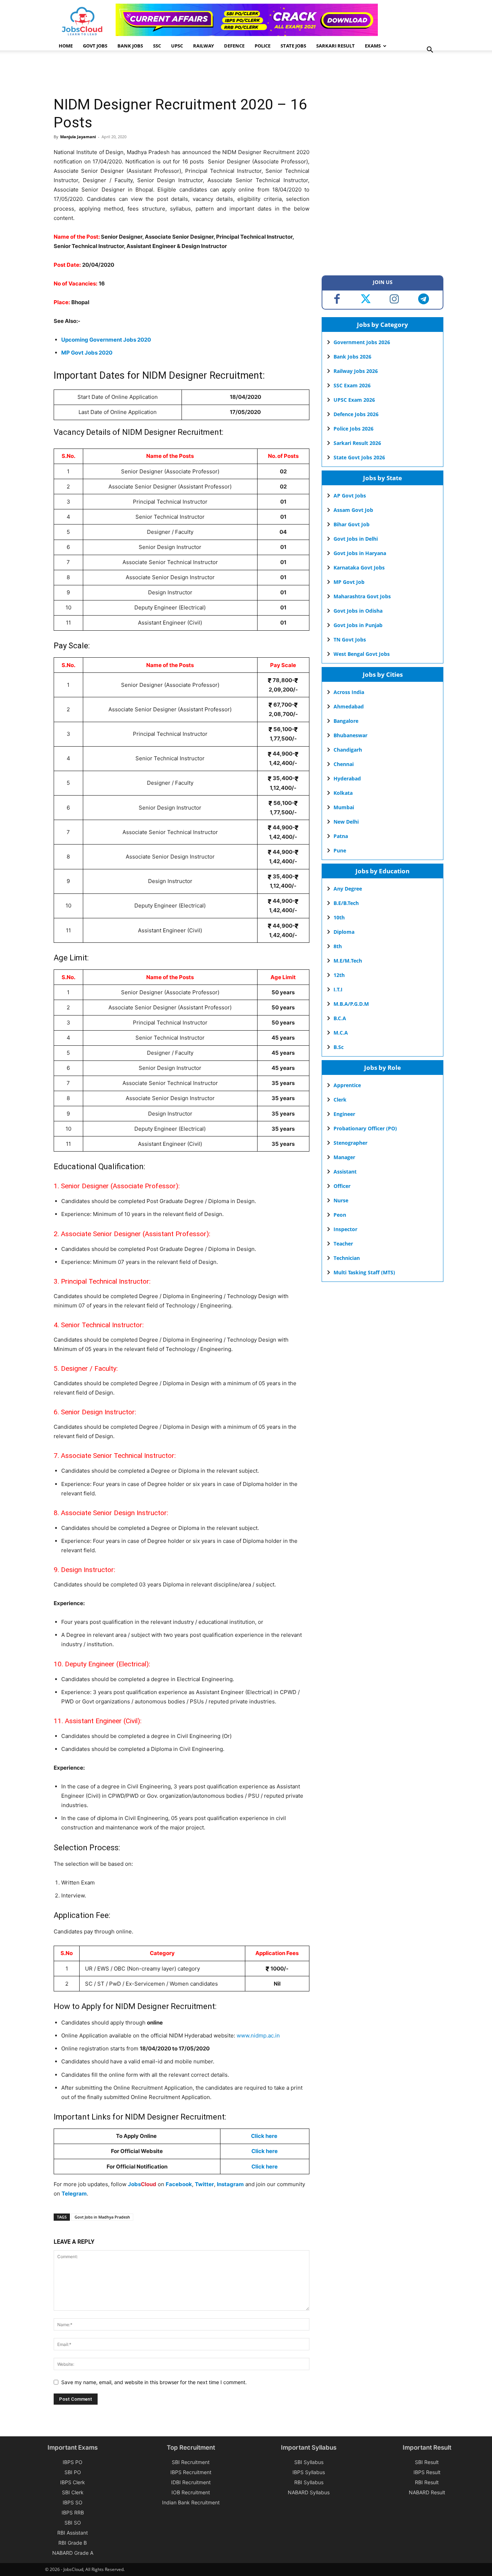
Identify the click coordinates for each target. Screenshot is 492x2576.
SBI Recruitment (191, 2462)
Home (66, 46)
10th (339, 917)
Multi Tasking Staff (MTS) (364, 1272)
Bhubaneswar (350, 735)
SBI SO (73, 2523)
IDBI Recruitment (191, 2482)
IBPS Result (427, 2472)
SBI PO (73, 2472)
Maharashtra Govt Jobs (362, 596)
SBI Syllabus (309, 2462)
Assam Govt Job (353, 510)
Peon (340, 1215)
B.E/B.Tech (346, 903)
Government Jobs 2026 (362, 342)
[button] (430, 51)
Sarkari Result (336, 46)
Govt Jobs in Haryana (360, 553)
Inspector (345, 1229)
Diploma (344, 932)
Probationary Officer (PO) (365, 1128)
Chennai (344, 764)
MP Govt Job (349, 582)
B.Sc (339, 1047)
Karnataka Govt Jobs (359, 568)
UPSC (177, 46)
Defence (234, 46)
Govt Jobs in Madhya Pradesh (102, 2217)
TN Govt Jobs (350, 640)
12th (339, 975)
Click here (264, 2136)
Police (263, 46)
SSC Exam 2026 (352, 385)
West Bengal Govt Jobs (362, 654)
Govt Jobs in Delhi (356, 539)
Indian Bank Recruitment (191, 2502)
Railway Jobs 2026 (356, 371)
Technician (347, 1258)
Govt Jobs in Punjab (358, 625)
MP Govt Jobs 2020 (87, 353)
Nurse (341, 1200)
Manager (344, 1157)
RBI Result (427, 2482)
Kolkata (343, 793)
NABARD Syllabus (309, 2492)
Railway (203, 46)
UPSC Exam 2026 (354, 400)
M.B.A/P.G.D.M (351, 1004)
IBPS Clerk (73, 2482)
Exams (373, 46)
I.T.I (338, 989)
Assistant (345, 1172)
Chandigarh (348, 750)
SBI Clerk (73, 2492)
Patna (341, 836)
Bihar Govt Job (352, 524)
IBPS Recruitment (191, 2472)
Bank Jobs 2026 (352, 357)
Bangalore (346, 721)
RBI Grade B (73, 2543)
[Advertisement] (185, 74)
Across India (349, 692)
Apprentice (347, 1085)
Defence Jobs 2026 (356, 414)
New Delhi (346, 822)
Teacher (343, 1244)
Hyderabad (347, 778)
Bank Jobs (130, 46)
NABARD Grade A (73, 2553)
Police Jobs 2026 (354, 429)
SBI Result (427, 2462)
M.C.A (341, 1033)
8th (338, 946)
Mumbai (344, 807)
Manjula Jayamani (78, 137)
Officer (342, 1186)
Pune (340, 850)
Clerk (340, 1100)
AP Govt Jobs (350, 496)
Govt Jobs (95, 46)
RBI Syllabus (309, 2482)
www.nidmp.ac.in (258, 2035)
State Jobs (293, 46)
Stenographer (350, 1143)
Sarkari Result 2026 (357, 443)
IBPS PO (73, 2462)
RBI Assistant (73, 2533)
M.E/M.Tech (348, 961)
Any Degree (348, 889)
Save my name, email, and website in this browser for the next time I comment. (154, 2382)
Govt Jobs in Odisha (358, 611)
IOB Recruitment (191, 2492)
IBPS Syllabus (309, 2472)
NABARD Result (427, 2492)
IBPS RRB (73, 2512)
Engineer (344, 1114)
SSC (157, 46)
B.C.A (340, 1018)
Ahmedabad (349, 706)
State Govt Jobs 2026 (359, 457)
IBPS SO (73, 2502)
